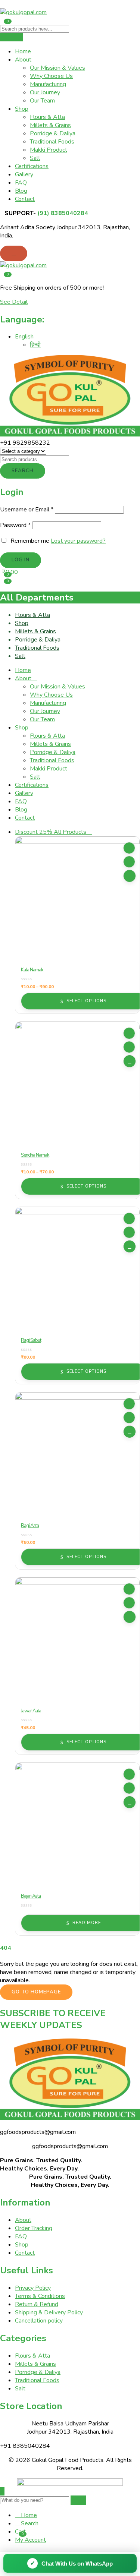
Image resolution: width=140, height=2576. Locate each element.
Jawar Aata (31, 1711)
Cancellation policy (39, 2321)
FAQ (21, 183)
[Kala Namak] (77, 898)
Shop (22, 109)
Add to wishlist (129, 848)
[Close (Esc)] (132, 8)
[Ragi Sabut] (77, 1269)
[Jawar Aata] (77, 1639)
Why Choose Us (51, 76)
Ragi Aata (30, 1526)
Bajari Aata (31, 1896)
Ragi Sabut (31, 1340)
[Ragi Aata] (77, 1454)
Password (15, 525)
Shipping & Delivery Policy (49, 2312)
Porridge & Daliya (53, 133)
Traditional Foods (52, 142)
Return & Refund (37, 2304)
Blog (21, 191)
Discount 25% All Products (51, 832)
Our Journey (45, 92)
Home (23, 51)
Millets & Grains (50, 125)
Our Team (42, 101)
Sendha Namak (35, 1155)
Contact (25, 199)
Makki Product (49, 150)
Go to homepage (36, 1992)
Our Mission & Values (57, 68)
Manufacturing (48, 84)
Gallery (24, 174)
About (23, 60)
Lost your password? (78, 541)
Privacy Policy (33, 2288)
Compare (129, 862)
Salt (35, 158)
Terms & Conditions (40, 2296)
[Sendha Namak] (77, 1084)
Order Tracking (34, 2228)
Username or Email (27, 510)
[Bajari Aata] (77, 1825)
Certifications (32, 166)
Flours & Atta (47, 117)
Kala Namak (32, 970)
